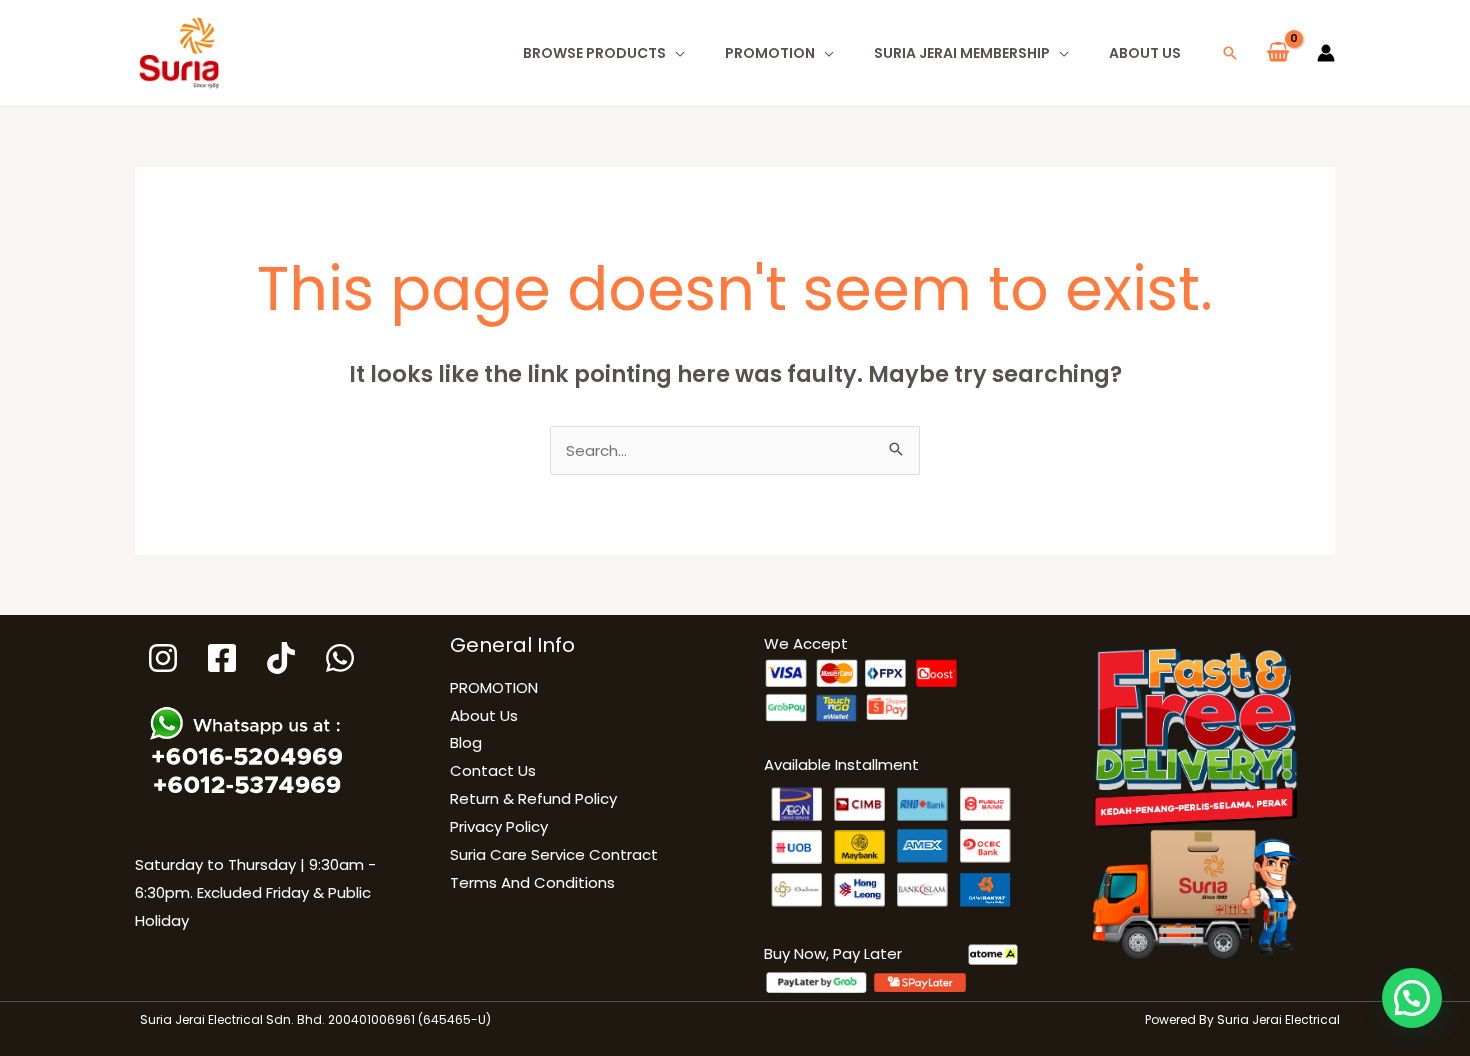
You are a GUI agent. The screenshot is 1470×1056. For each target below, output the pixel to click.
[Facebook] (222, 658)
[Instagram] (163, 658)
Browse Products (594, 53)
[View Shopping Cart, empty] (1278, 53)
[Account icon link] (1326, 53)
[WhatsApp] (340, 658)
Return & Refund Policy (533, 798)
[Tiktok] (281, 658)
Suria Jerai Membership (962, 53)
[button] (1230, 53)
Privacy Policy (499, 826)
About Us (1145, 53)
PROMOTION (770, 53)
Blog (466, 742)
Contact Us (493, 770)
